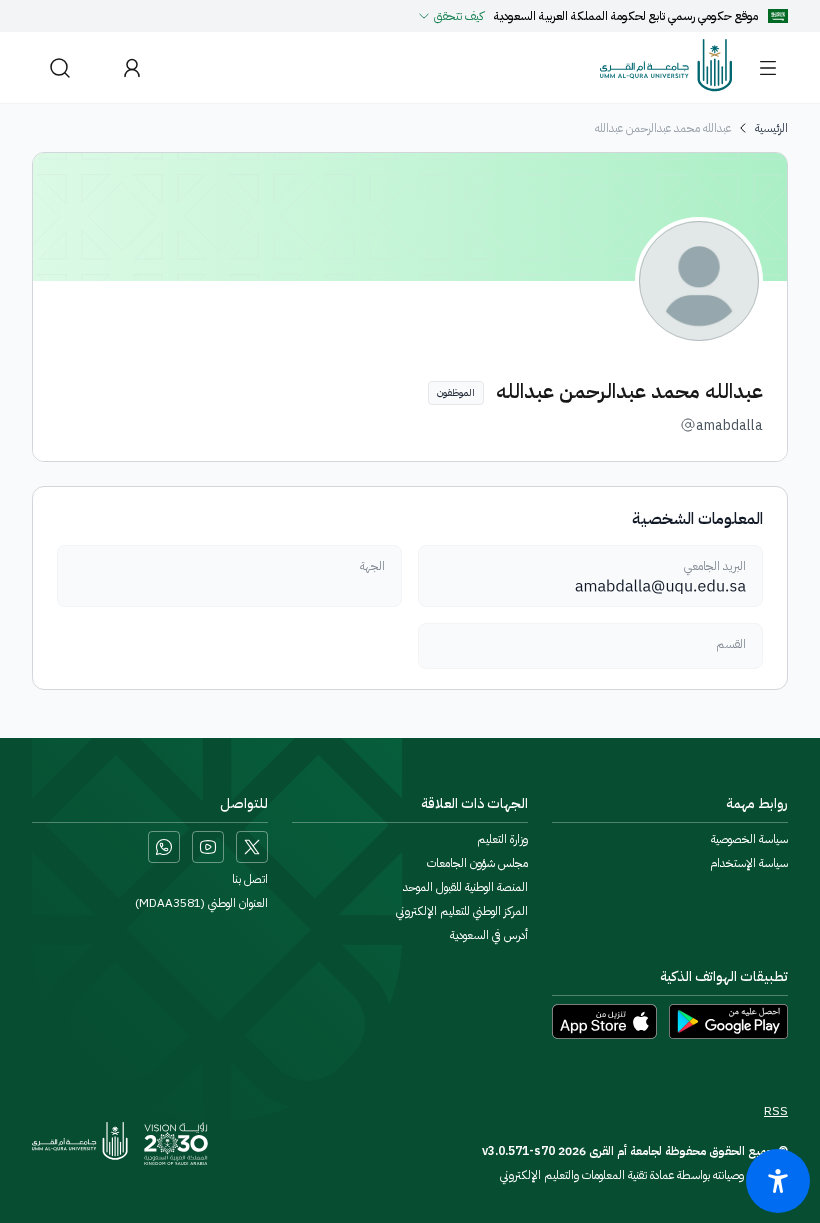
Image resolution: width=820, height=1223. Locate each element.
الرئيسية (771, 128)
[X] (252, 847)
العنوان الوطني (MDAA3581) (201, 903)
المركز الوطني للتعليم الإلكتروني (462, 911)
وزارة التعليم (502, 839)
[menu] (768, 68)
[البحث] (60, 67)
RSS (776, 1111)
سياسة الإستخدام (749, 863)
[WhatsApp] (164, 847)
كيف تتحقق (459, 16)
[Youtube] (208, 847)
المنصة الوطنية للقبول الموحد (465, 887)
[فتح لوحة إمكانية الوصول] (778, 1181)
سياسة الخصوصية (749, 839)
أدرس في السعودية (489, 935)
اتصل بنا (250, 879)
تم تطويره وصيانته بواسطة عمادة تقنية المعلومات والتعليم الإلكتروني (644, 1175)
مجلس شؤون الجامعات (477, 863)
